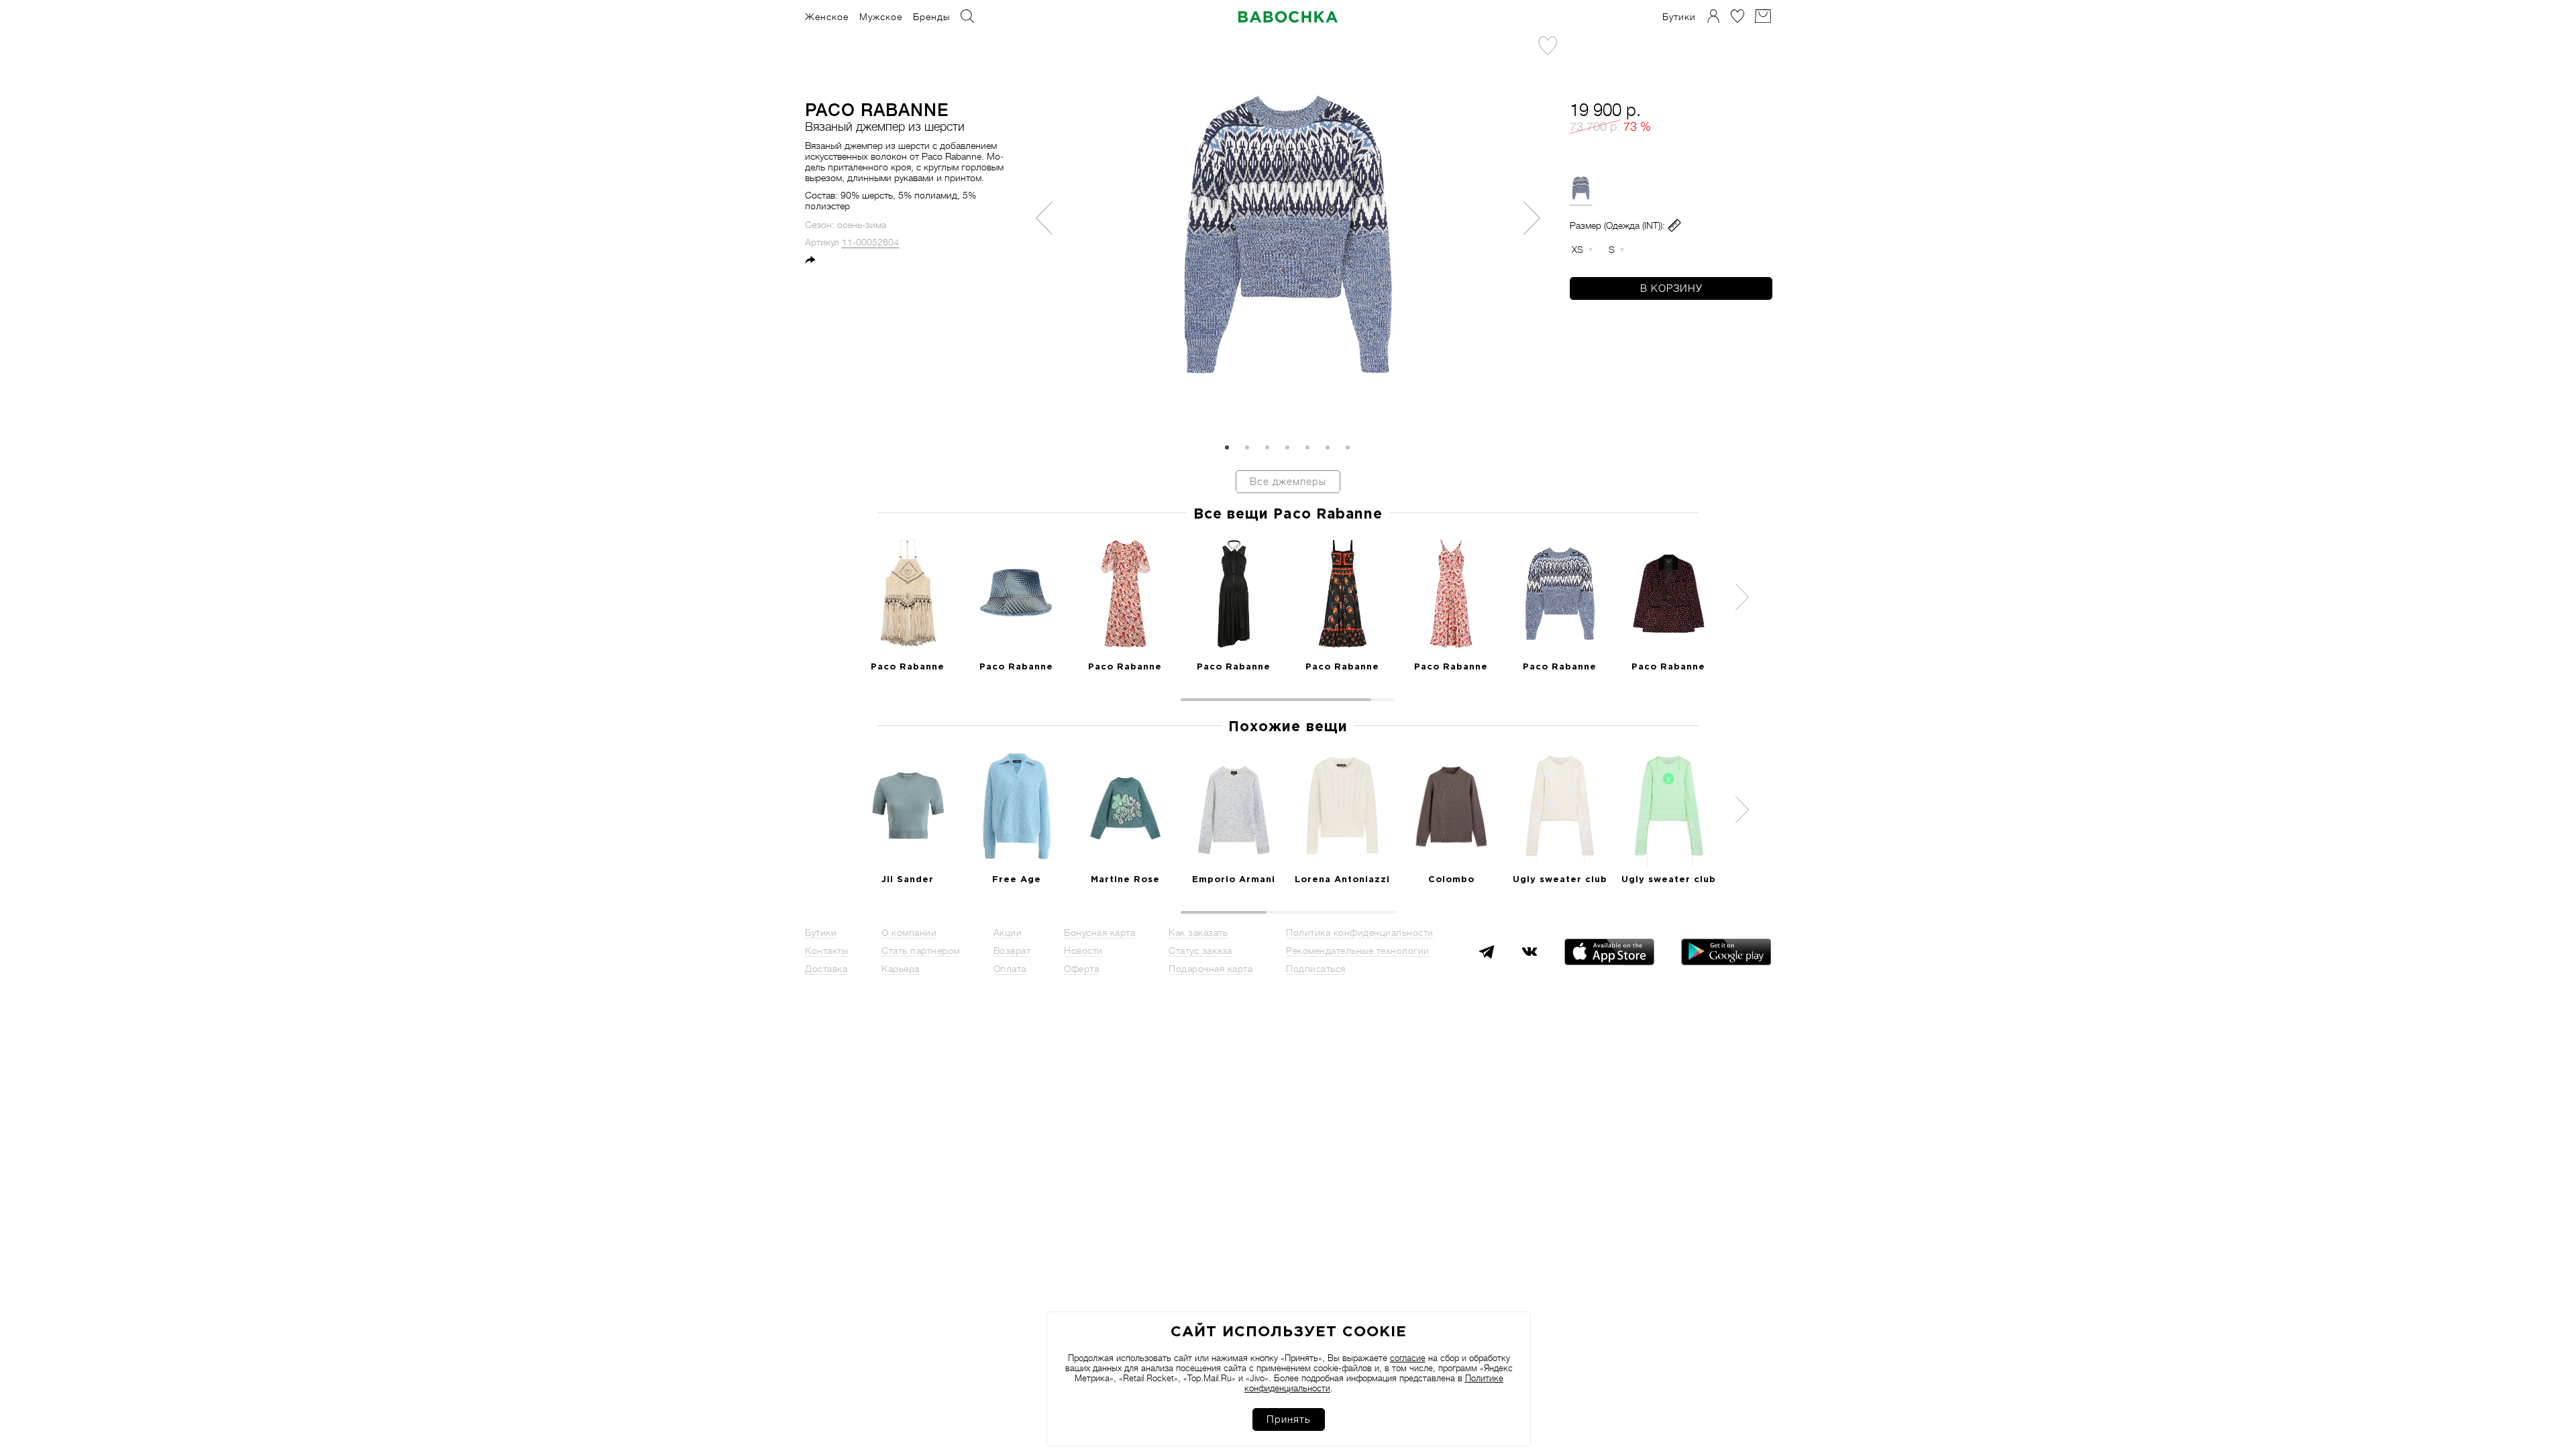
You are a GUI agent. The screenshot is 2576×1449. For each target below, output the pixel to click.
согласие (1408, 1358)
